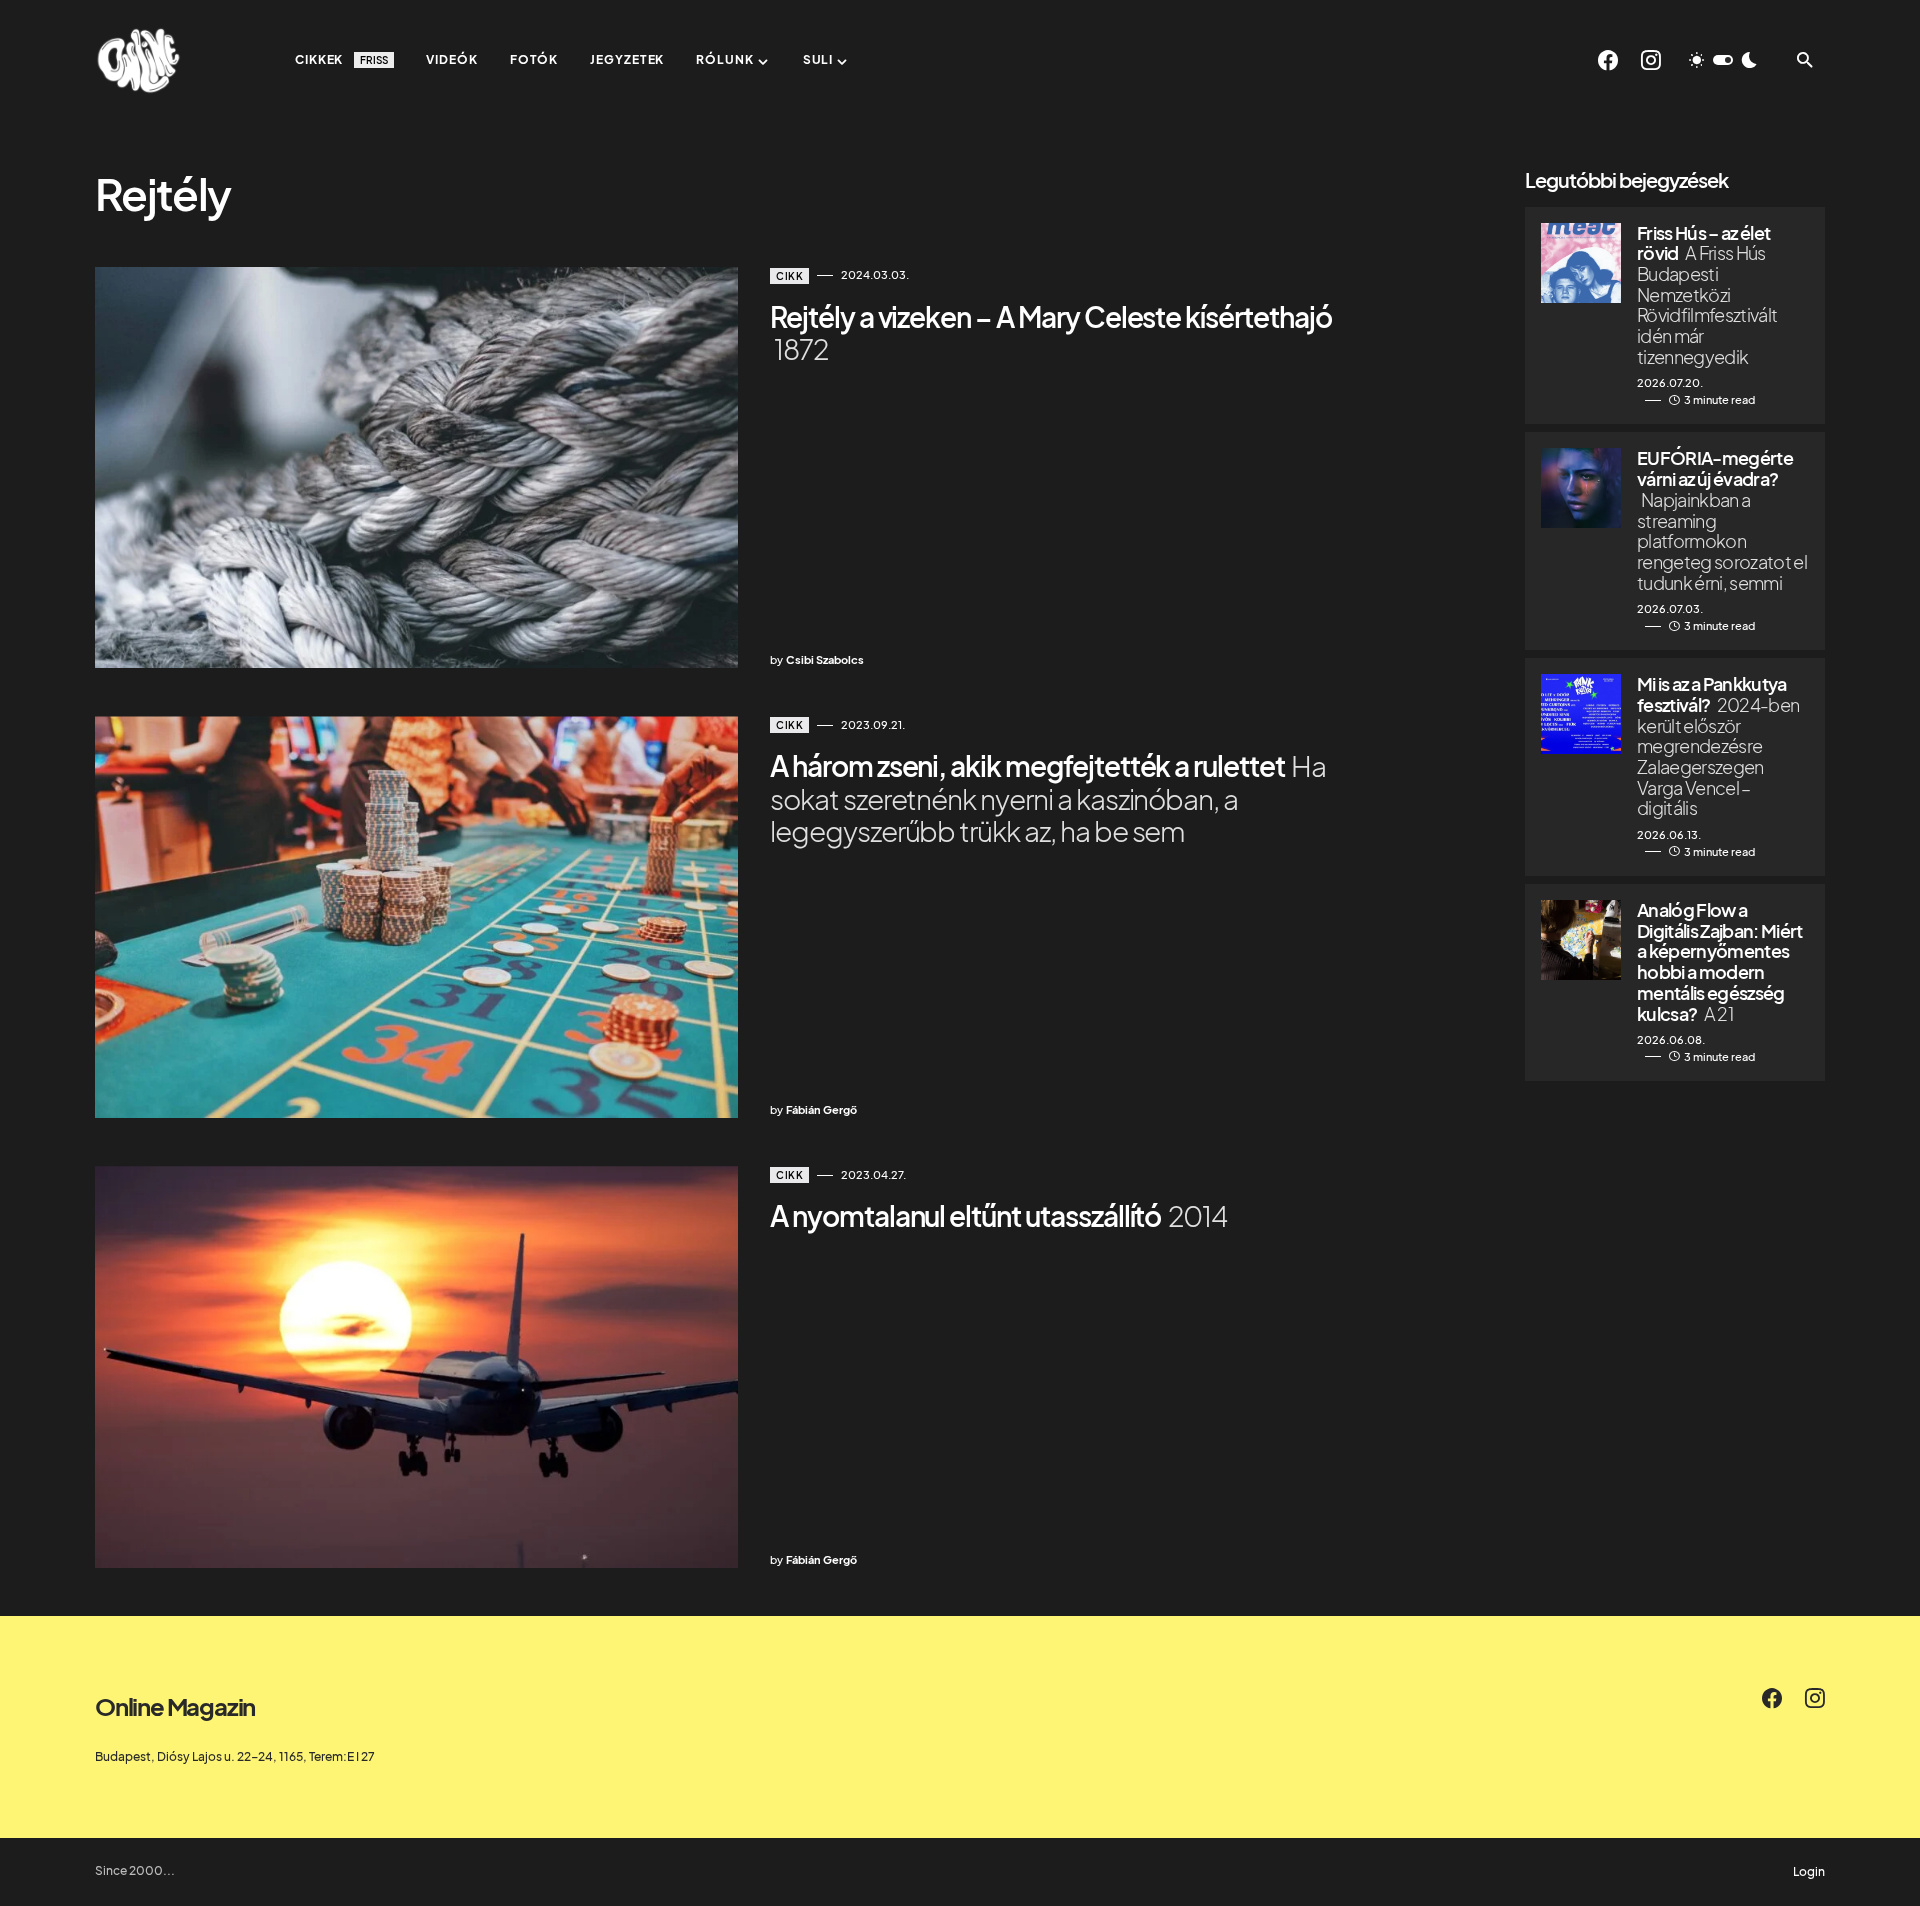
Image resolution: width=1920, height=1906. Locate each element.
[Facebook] (1608, 60)
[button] (1723, 60)
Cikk (789, 276)
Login (1809, 1872)
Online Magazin (175, 1706)
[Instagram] (1651, 60)
